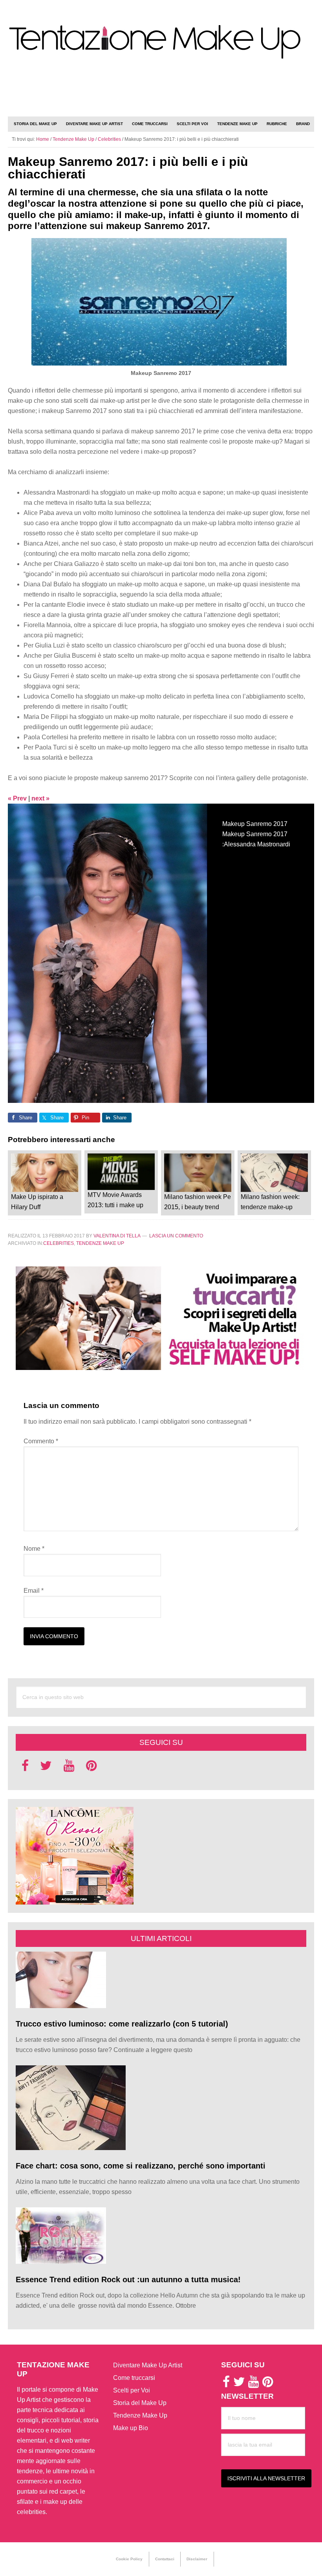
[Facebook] (25, 1768)
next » (40, 798)
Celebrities (59, 1243)
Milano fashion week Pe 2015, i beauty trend (198, 1202)
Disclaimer (197, 2559)
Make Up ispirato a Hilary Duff (37, 1202)
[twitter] (46, 1768)
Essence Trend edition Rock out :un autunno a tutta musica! (128, 2279)
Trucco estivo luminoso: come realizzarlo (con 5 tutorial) (122, 2024)
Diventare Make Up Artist (148, 2365)
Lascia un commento (176, 1236)
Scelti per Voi (132, 2390)
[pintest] (91, 1768)
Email (34, 1591)
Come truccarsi (134, 2378)
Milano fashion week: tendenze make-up (270, 1202)
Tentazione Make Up (161, 42)
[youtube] (69, 1768)
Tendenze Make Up (100, 1243)
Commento (41, 1441)
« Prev (17, 798)
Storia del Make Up (140, 2403)
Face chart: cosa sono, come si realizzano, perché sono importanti (142, 2166)
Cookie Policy (129, 2559)
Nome (34, 1549)
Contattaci (165, 2559)
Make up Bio (131, 2428)
